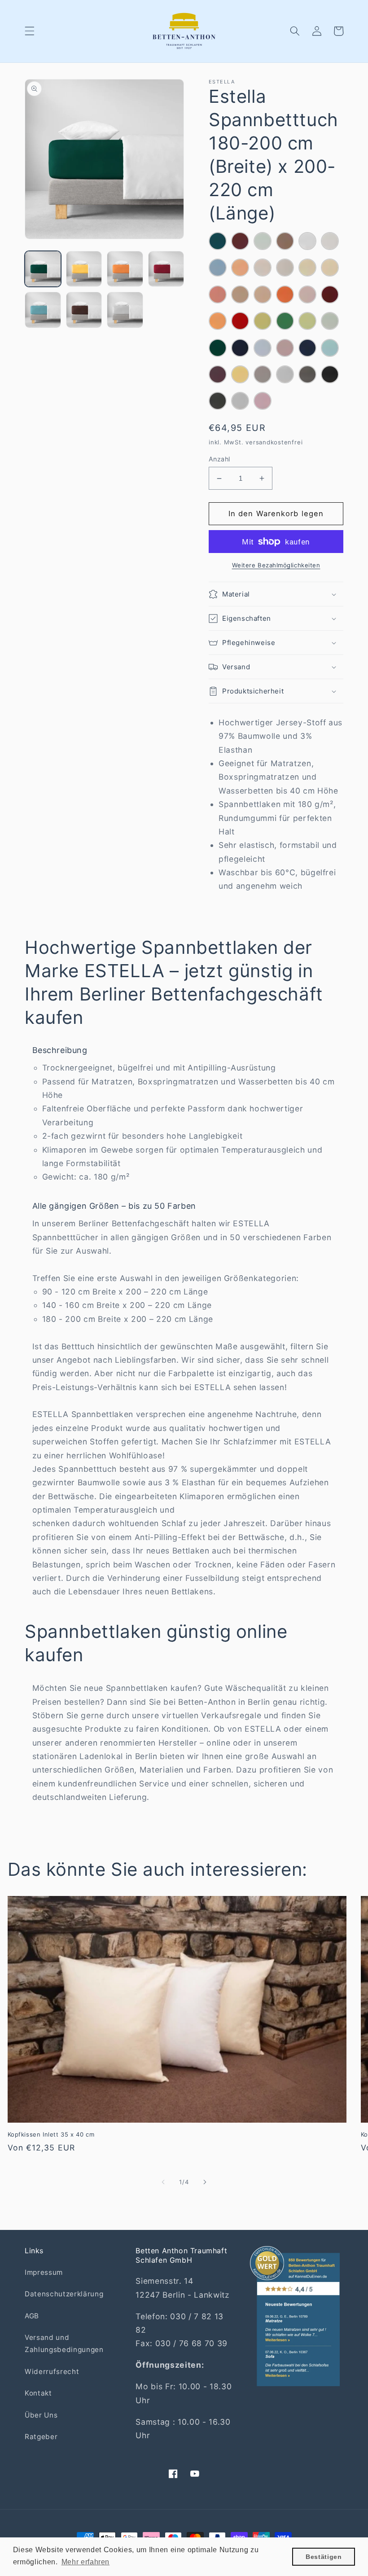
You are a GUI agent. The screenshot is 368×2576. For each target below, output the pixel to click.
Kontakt (38, 2393)
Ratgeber (41, 2437)
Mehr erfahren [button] (86, 2562)
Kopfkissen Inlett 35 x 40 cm (51, 2134)
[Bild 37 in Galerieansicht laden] (84, 310)
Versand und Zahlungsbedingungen (64, 2343)
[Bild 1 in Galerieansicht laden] (43, 269)
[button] (30, 31)
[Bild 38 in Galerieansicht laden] (125, 310)
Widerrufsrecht (52, 2372)
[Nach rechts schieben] (205, 2182)
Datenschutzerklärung (64, 2294)
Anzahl (219, 459)
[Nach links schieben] (163, 2182)
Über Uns (41, 2415)
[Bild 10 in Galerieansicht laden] (84, 269)
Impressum (44, 2272)
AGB (32, 2316)
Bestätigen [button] (324, 2557)
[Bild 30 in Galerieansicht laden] (43, 310)
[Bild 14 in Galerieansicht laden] (125, 269)
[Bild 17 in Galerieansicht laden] (166, 269)
